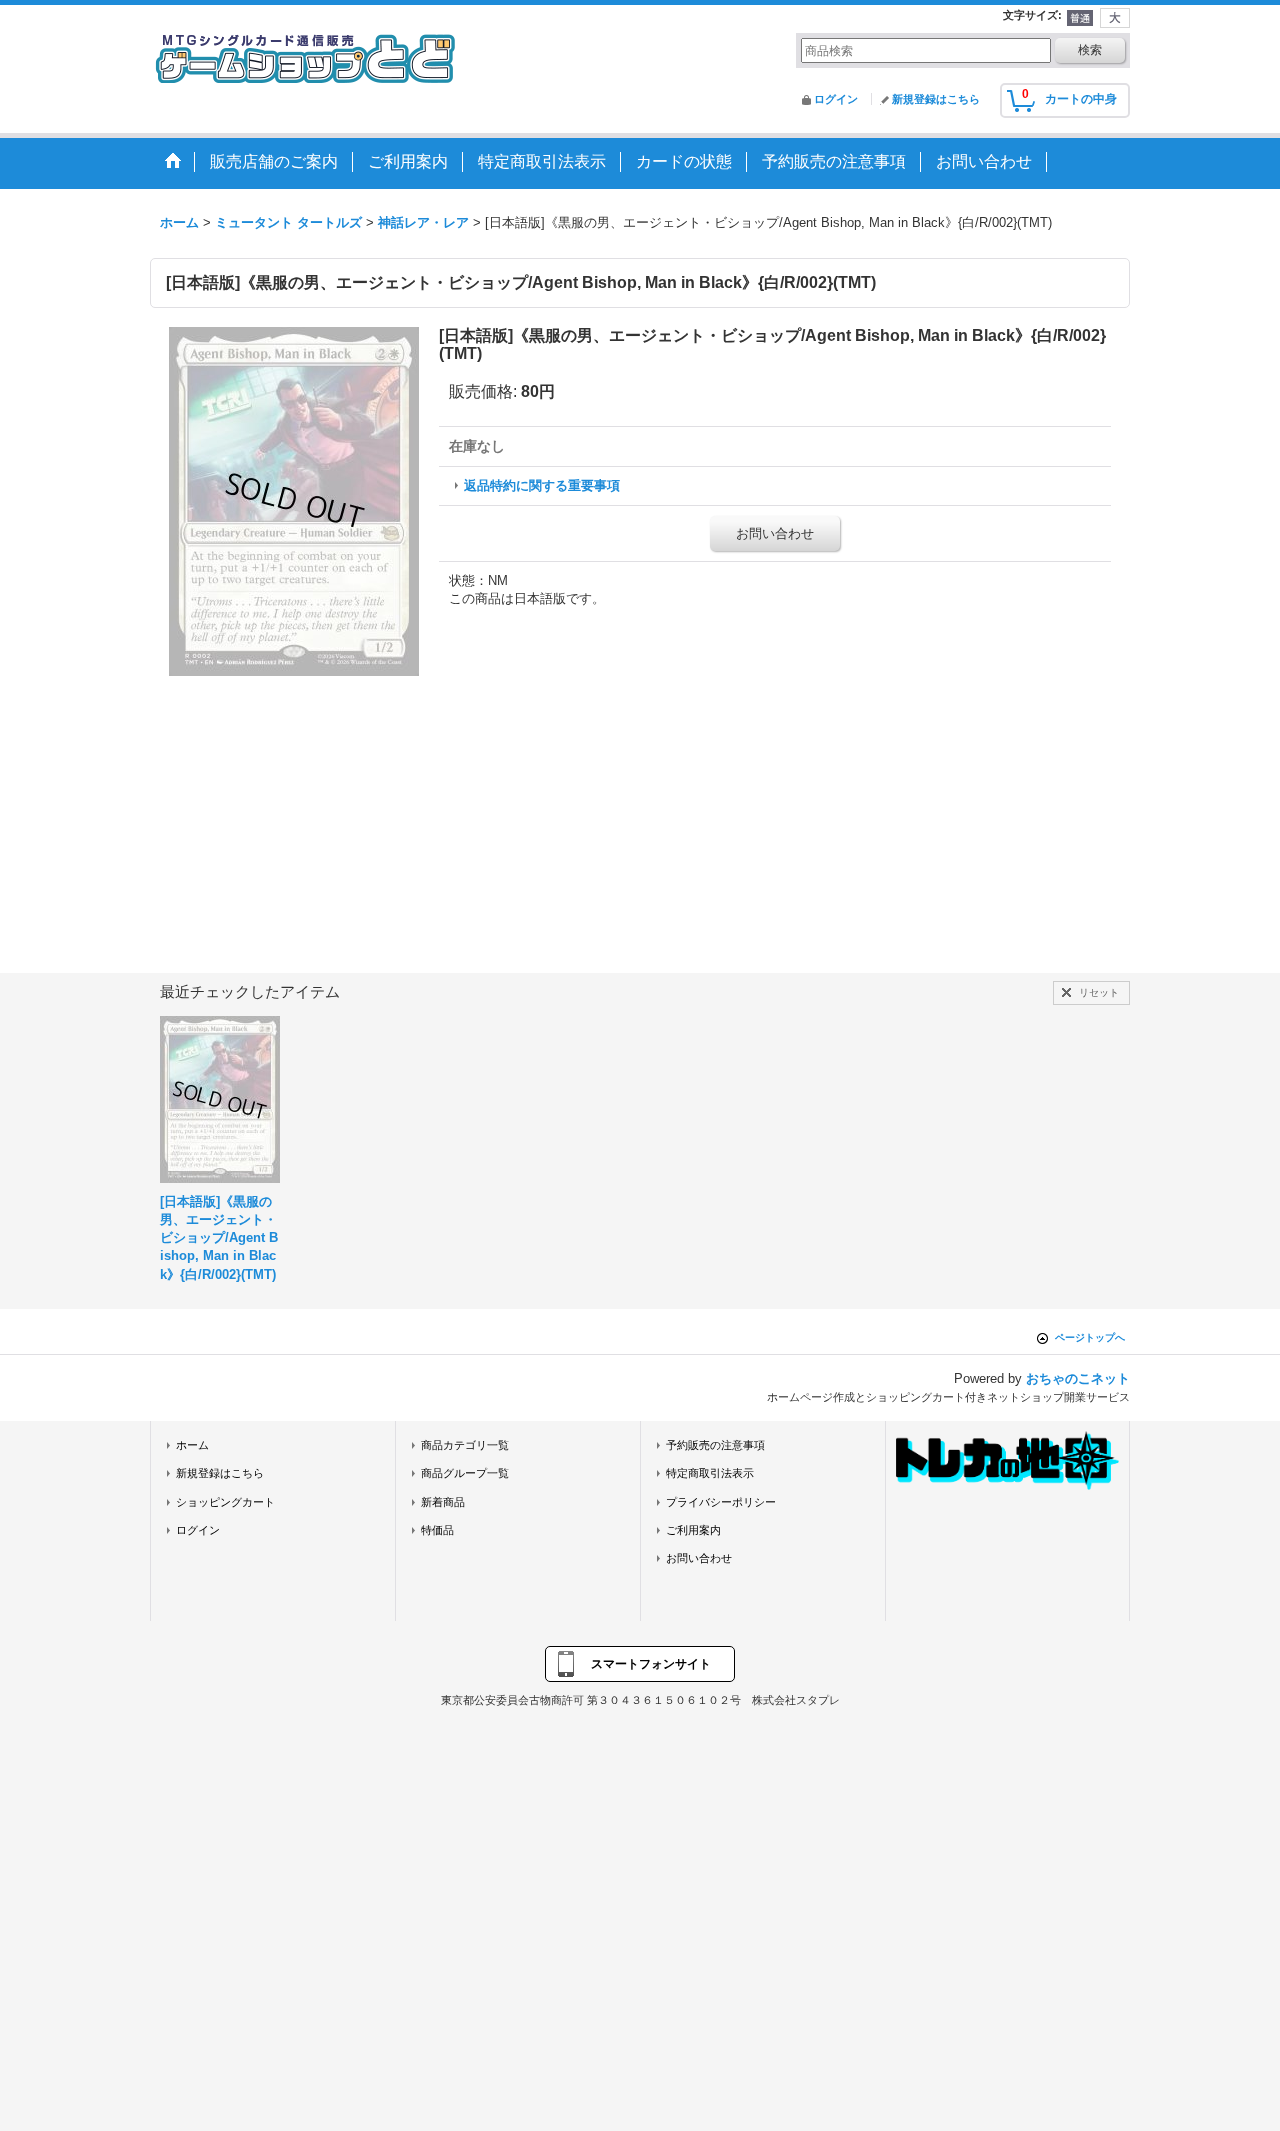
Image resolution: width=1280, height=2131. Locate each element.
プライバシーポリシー (721, 1502)
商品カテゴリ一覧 (465, 1445)
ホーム (192, 1445)
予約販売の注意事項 (715, 1445)
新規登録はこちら (936, 99)
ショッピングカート (225, 1502)
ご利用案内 (693, 1530)
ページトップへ (1090, 1337)
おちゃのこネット (1078, 1378)
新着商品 (443, 1502)
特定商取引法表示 (710, 1473)
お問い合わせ (775, 533)
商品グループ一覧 (465, 1473)
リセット (1099, 992)
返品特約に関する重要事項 (542, 485)
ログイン (836, 99)
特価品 (437, 1530)
